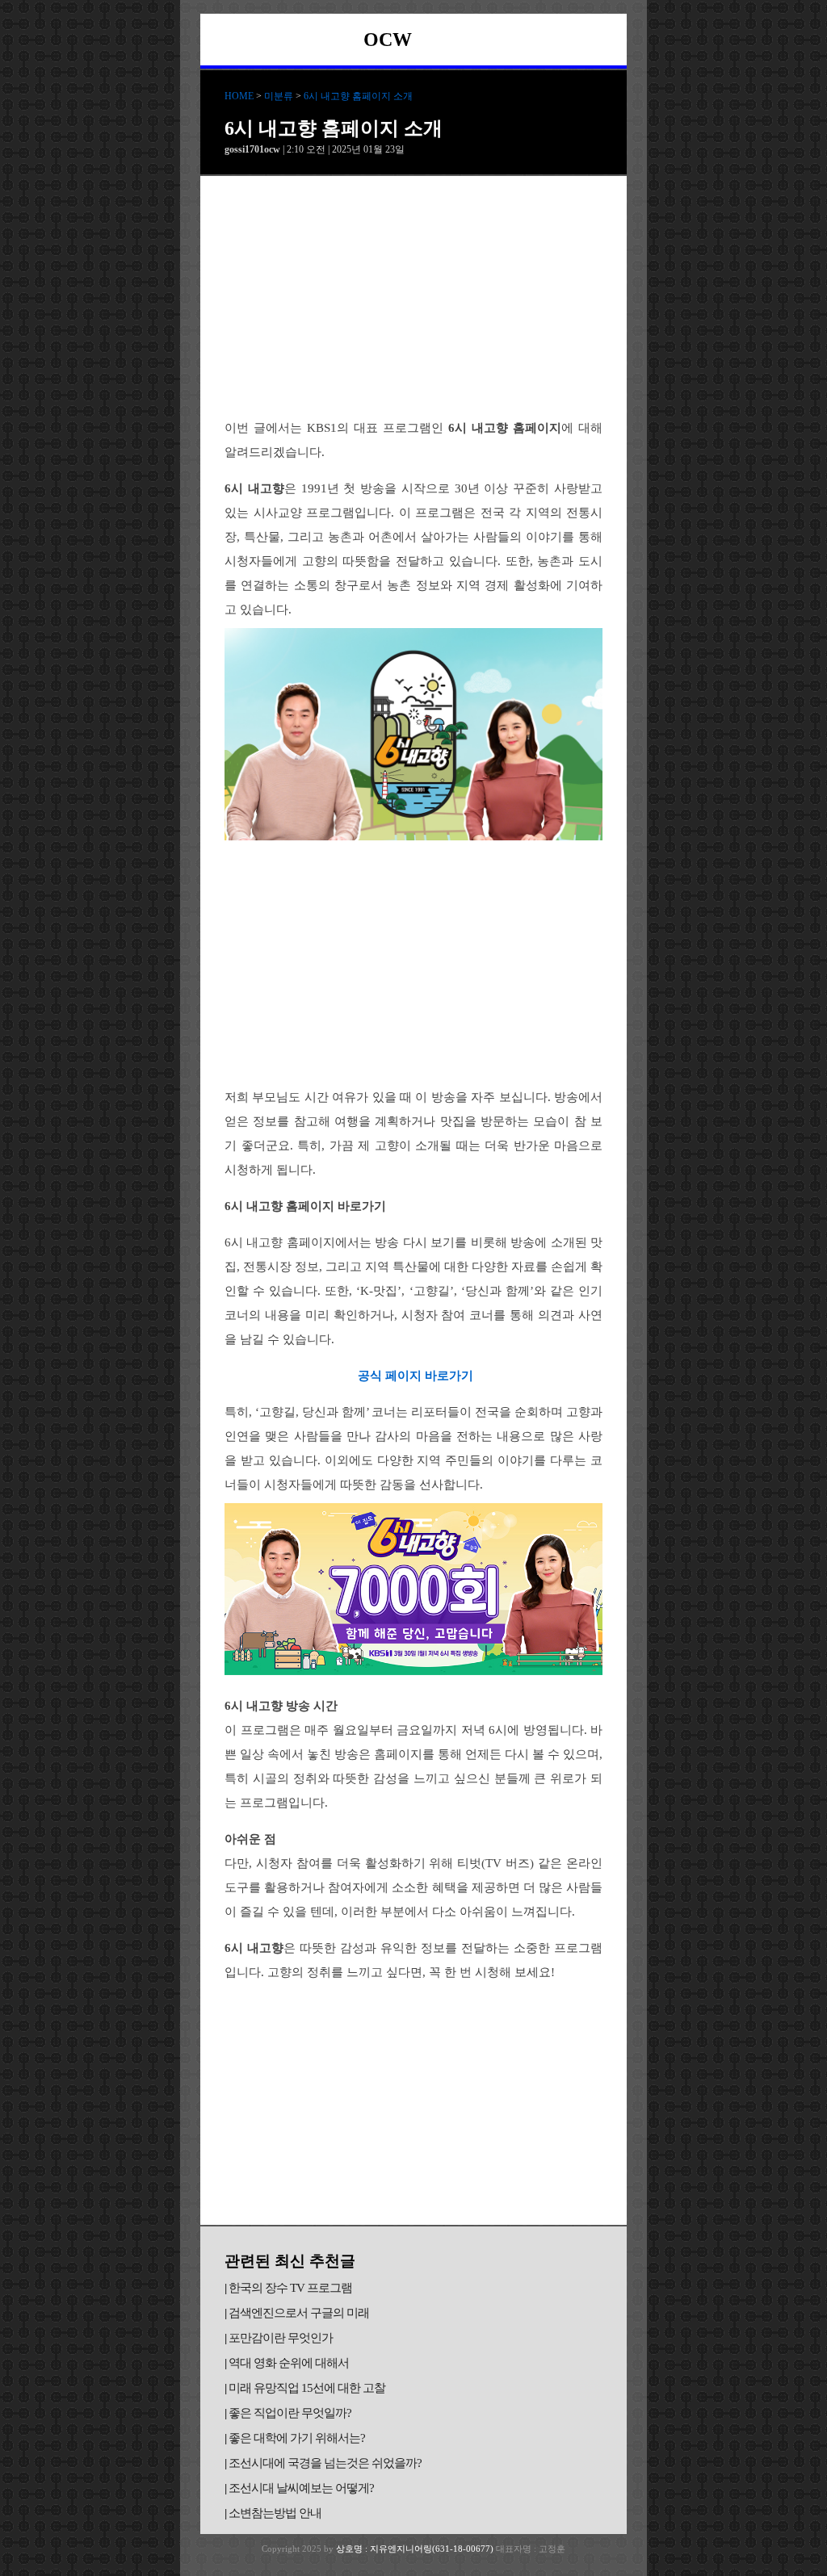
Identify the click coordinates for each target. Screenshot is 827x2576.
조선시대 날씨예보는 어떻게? (301, 2488)
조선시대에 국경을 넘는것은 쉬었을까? (325, 2463)
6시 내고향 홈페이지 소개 (358, 96)
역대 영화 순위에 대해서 (289, 2363)
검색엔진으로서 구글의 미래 (299, 2313)
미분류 (279, 96)
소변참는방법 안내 (275, 2513)
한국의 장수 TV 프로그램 (290, 2288)
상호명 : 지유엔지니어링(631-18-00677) (416, 2549)
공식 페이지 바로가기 (416, 1376)
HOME (239, 96)
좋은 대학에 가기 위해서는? (297, 2438)
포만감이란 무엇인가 (281, 2338)
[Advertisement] (413, 297)
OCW (388, 40)
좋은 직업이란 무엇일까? (290, 2413)
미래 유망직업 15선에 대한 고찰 (307, 2388)
